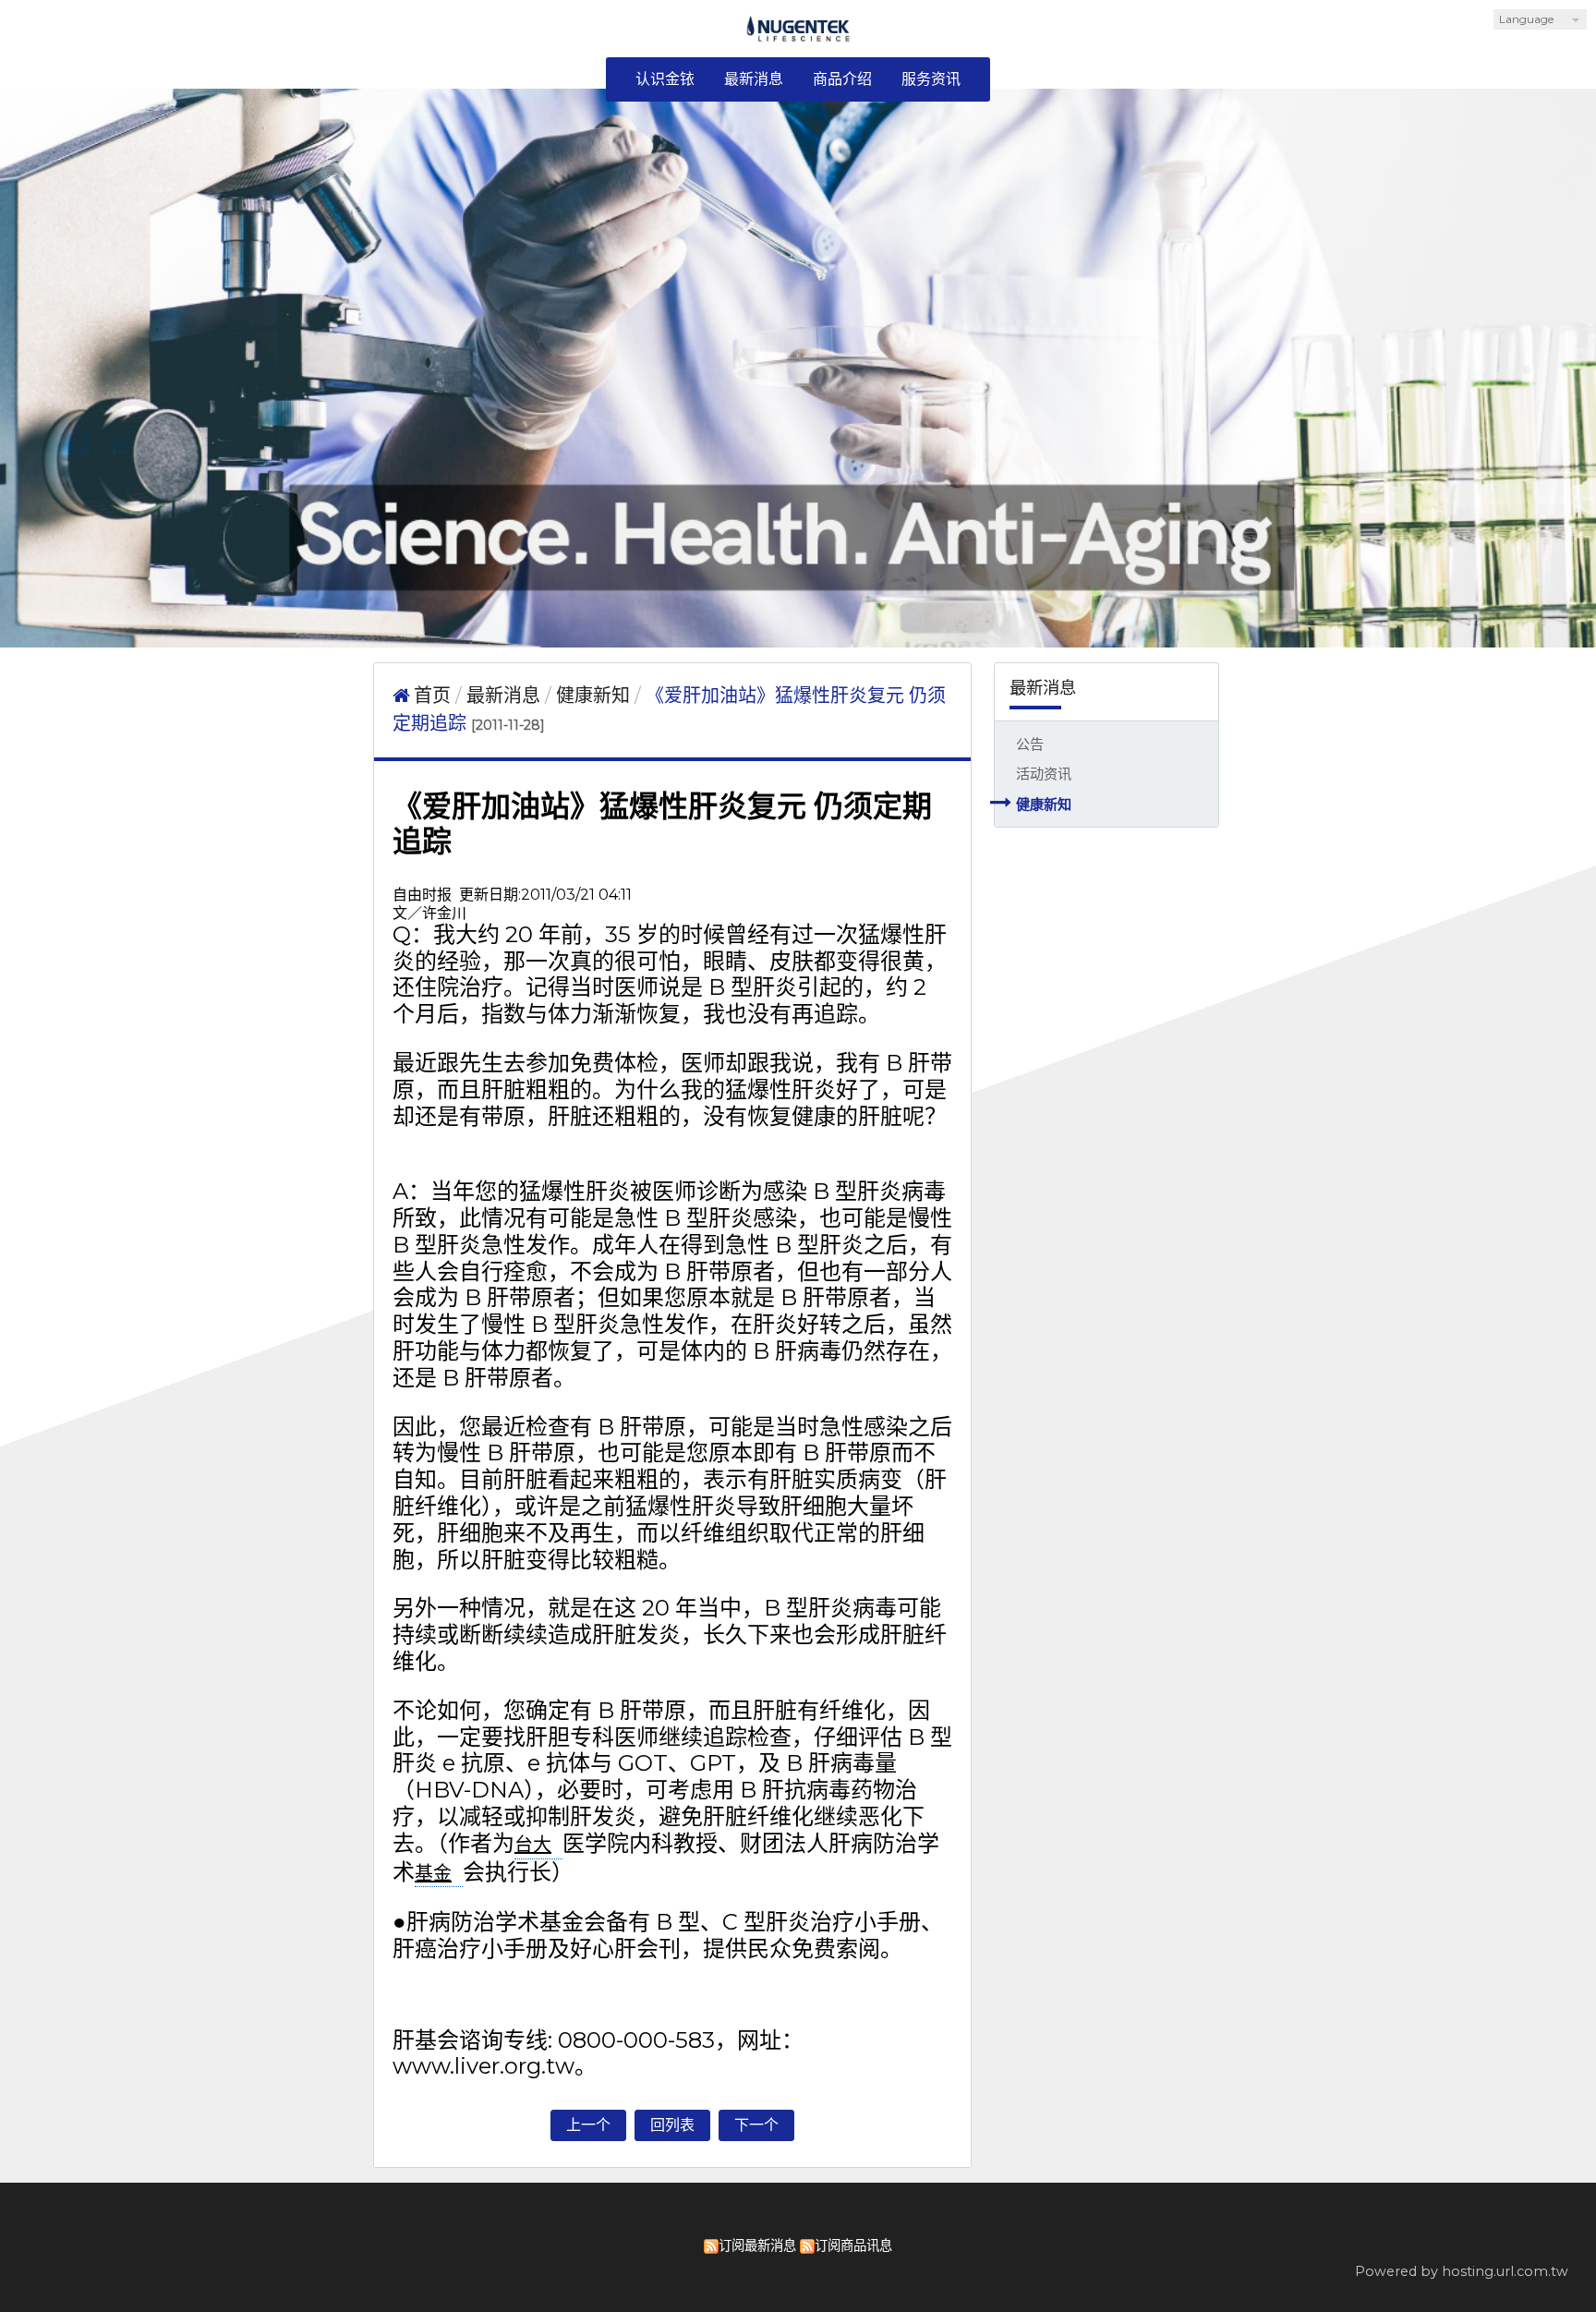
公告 (1030, 744)
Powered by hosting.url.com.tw (1462, 2271)
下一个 (756, 2125)
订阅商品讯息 (853, 2245)
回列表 (672, 2125)
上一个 (588, 2125)
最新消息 (506, 696)
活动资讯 (1044, 774)
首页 (432, 696)
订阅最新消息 (757, 2245)
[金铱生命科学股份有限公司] (798, 36)
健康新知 (1044, 804)
